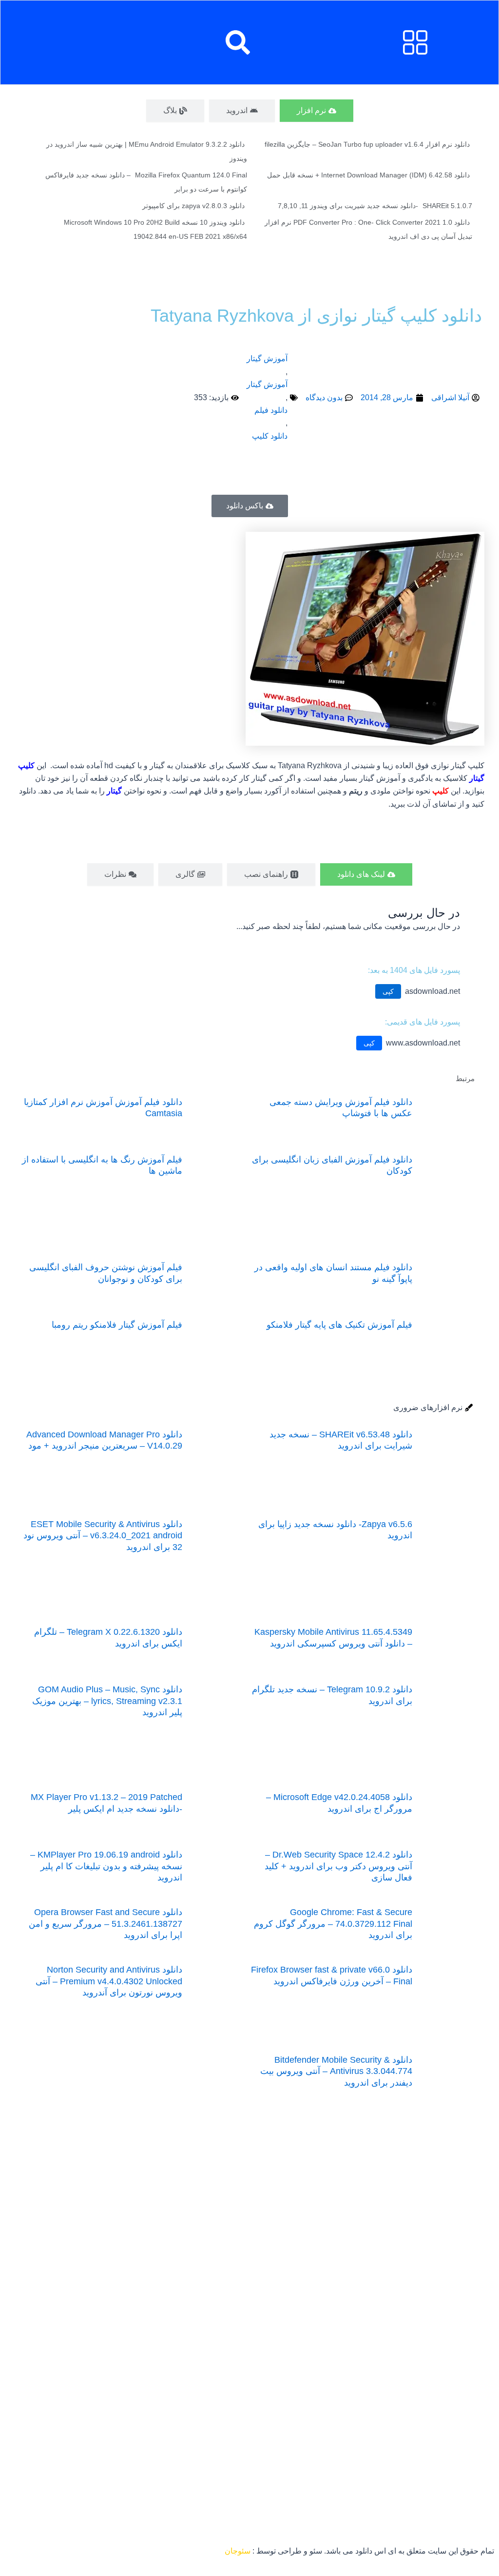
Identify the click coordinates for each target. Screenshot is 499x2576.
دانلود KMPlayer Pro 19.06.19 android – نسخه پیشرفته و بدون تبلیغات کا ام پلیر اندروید (106, 1866)
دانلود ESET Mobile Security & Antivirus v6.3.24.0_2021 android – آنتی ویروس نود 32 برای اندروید (103, 1536)
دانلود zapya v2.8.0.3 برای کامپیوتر (193, 206)
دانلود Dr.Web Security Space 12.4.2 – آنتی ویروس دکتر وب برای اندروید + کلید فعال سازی (338, 1866)
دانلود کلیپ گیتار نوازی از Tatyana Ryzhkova (316, 316)
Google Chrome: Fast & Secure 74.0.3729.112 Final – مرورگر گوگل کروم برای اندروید (333, 1924)
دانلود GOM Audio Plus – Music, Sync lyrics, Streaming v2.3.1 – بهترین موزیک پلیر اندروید (107, 1701)
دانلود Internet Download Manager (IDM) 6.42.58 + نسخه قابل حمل (368, 175)
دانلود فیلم (271, 410)
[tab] (317, 111)
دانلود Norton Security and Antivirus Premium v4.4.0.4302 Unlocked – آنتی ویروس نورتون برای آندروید (109, 1981)
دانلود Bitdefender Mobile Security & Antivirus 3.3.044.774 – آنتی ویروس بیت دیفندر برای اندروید (336, 2071)
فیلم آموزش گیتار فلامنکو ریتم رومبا (117, 1325)
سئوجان (238, 2551)
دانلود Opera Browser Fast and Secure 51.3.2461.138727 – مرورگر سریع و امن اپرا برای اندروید (106, 1924)
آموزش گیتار (267, 358)
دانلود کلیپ (270, 436)
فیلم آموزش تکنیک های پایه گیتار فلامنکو (339, 1325)
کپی (388, 991)
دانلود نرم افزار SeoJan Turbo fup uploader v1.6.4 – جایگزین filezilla (367, 144)
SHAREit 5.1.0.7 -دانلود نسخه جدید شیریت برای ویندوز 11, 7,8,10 (375, 206)
